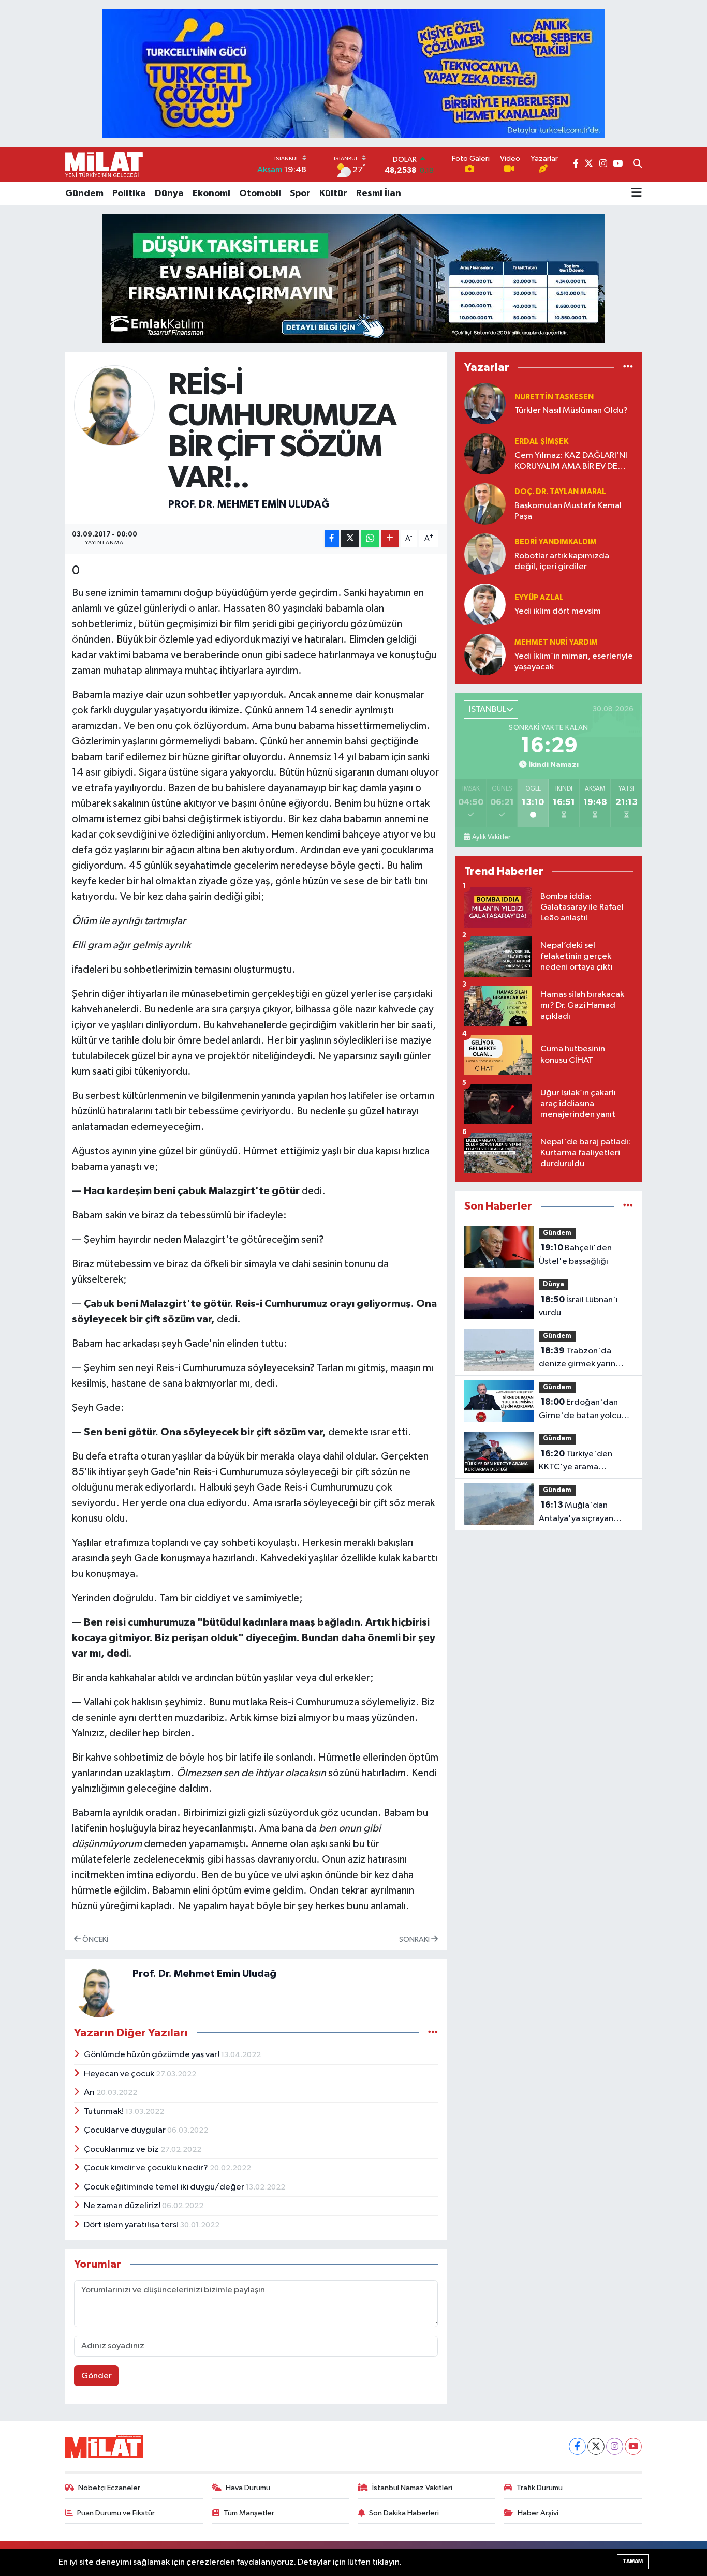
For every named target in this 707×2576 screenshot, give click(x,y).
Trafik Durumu (540, 2488)
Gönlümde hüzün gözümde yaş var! (152, 2055)
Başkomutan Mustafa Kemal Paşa (568, 511)
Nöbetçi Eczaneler (109, 2488)
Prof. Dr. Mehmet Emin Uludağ (249, 504)
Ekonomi (211, 193)
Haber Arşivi (538, 2513)
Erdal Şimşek (541, 442)
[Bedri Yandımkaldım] (485, 554)
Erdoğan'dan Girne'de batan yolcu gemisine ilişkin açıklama (586, 1410)
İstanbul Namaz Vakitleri (412, 2488)
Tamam (633, 2561)
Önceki (94, 1939)
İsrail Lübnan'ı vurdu (578, 1306)
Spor (300, 193)
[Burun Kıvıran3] (353, 278)
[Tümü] (628, 368)
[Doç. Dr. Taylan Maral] (485, 504)
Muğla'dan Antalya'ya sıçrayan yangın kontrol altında (581, 1513)
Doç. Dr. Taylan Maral (560, 492)
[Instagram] (615, 2446)
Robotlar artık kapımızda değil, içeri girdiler (562, 561)
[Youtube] (633, 2446)
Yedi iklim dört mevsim (558, 611)
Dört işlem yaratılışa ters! (132, 2225)
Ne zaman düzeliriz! (123, 2206)
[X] (596, 2446)
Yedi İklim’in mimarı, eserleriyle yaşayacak (574, 662)
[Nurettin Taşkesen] (485, 404)
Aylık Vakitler (491, 837)
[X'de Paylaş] (350, 539)
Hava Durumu (248, 2488)
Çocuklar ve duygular (126, 2130)
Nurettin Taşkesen (554, 397)
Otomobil (260, 193)
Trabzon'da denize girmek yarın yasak (577, 1359)
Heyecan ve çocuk (120, 2074)
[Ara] (637, 165)
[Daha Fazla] (390, 539)
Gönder (97, 2376)
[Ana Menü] (637, 193)
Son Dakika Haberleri (404, 2513)
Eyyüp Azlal (539, 598)
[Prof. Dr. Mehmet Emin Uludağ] (115, 405)
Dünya (169, 193)
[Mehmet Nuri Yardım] (485, 655)
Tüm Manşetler (249, 2513)
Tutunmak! (105, 2112)
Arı (90, 2093)
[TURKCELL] (353, 73)
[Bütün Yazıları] (433, 2032)
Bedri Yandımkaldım (556, 542)
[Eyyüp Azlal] (485, 605)
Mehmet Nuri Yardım (556, 642)
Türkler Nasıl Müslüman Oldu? (571, 411)
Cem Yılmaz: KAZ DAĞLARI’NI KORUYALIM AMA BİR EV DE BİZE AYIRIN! (571, 462)
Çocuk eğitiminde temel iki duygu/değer (165, 2187)
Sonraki (415, 1939)
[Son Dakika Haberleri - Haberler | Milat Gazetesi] (104, 165)
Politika (129, 193)
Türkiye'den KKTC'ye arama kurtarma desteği (576, 1462)
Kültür (333, 193)
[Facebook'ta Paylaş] (332, 539)
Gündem (84, 193)
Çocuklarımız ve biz (122, 2149)
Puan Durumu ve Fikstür (116, 2513)
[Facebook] (577, 2446)
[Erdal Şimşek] (485, 454)
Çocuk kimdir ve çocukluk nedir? (147, 2168)
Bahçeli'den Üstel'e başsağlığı (575, 1255)
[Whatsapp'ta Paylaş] (370, 539)
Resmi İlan (379, 193)
